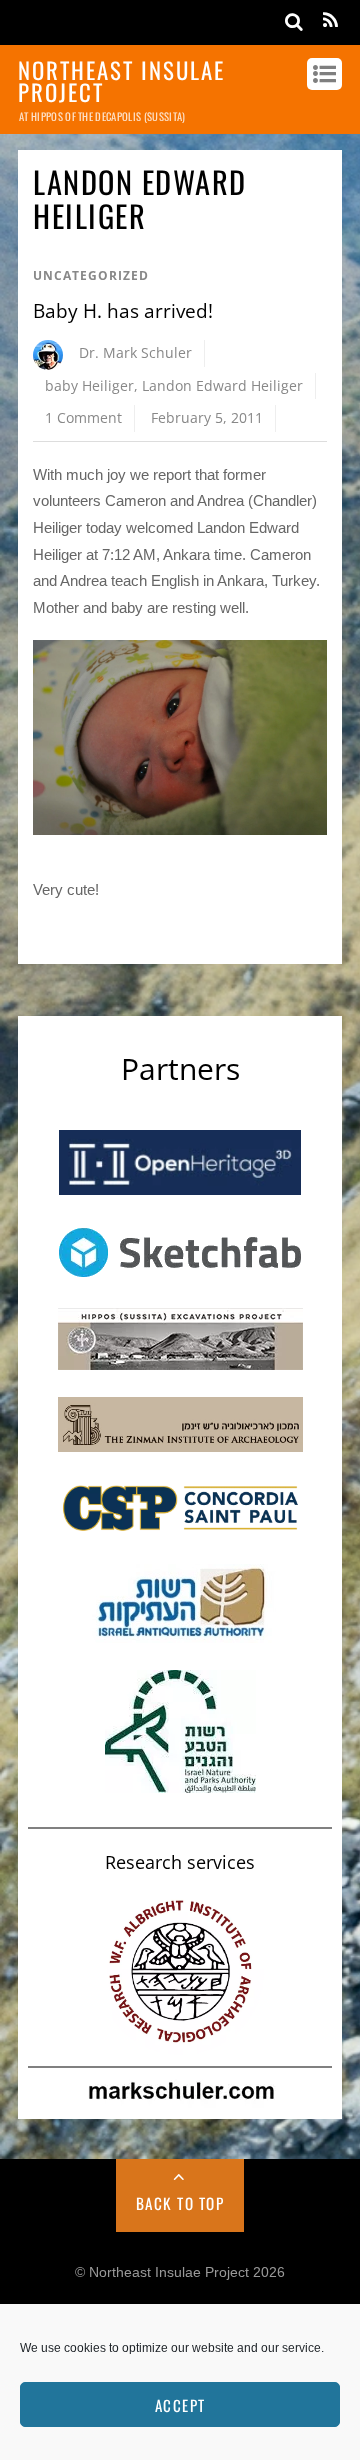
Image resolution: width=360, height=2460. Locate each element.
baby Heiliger (89, 385)
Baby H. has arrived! (123, 311)
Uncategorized (91, 275)
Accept (180, 2405)
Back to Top (180, 2203)
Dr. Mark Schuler (135, 352)
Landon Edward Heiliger (222, 385)
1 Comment (83, 417)
